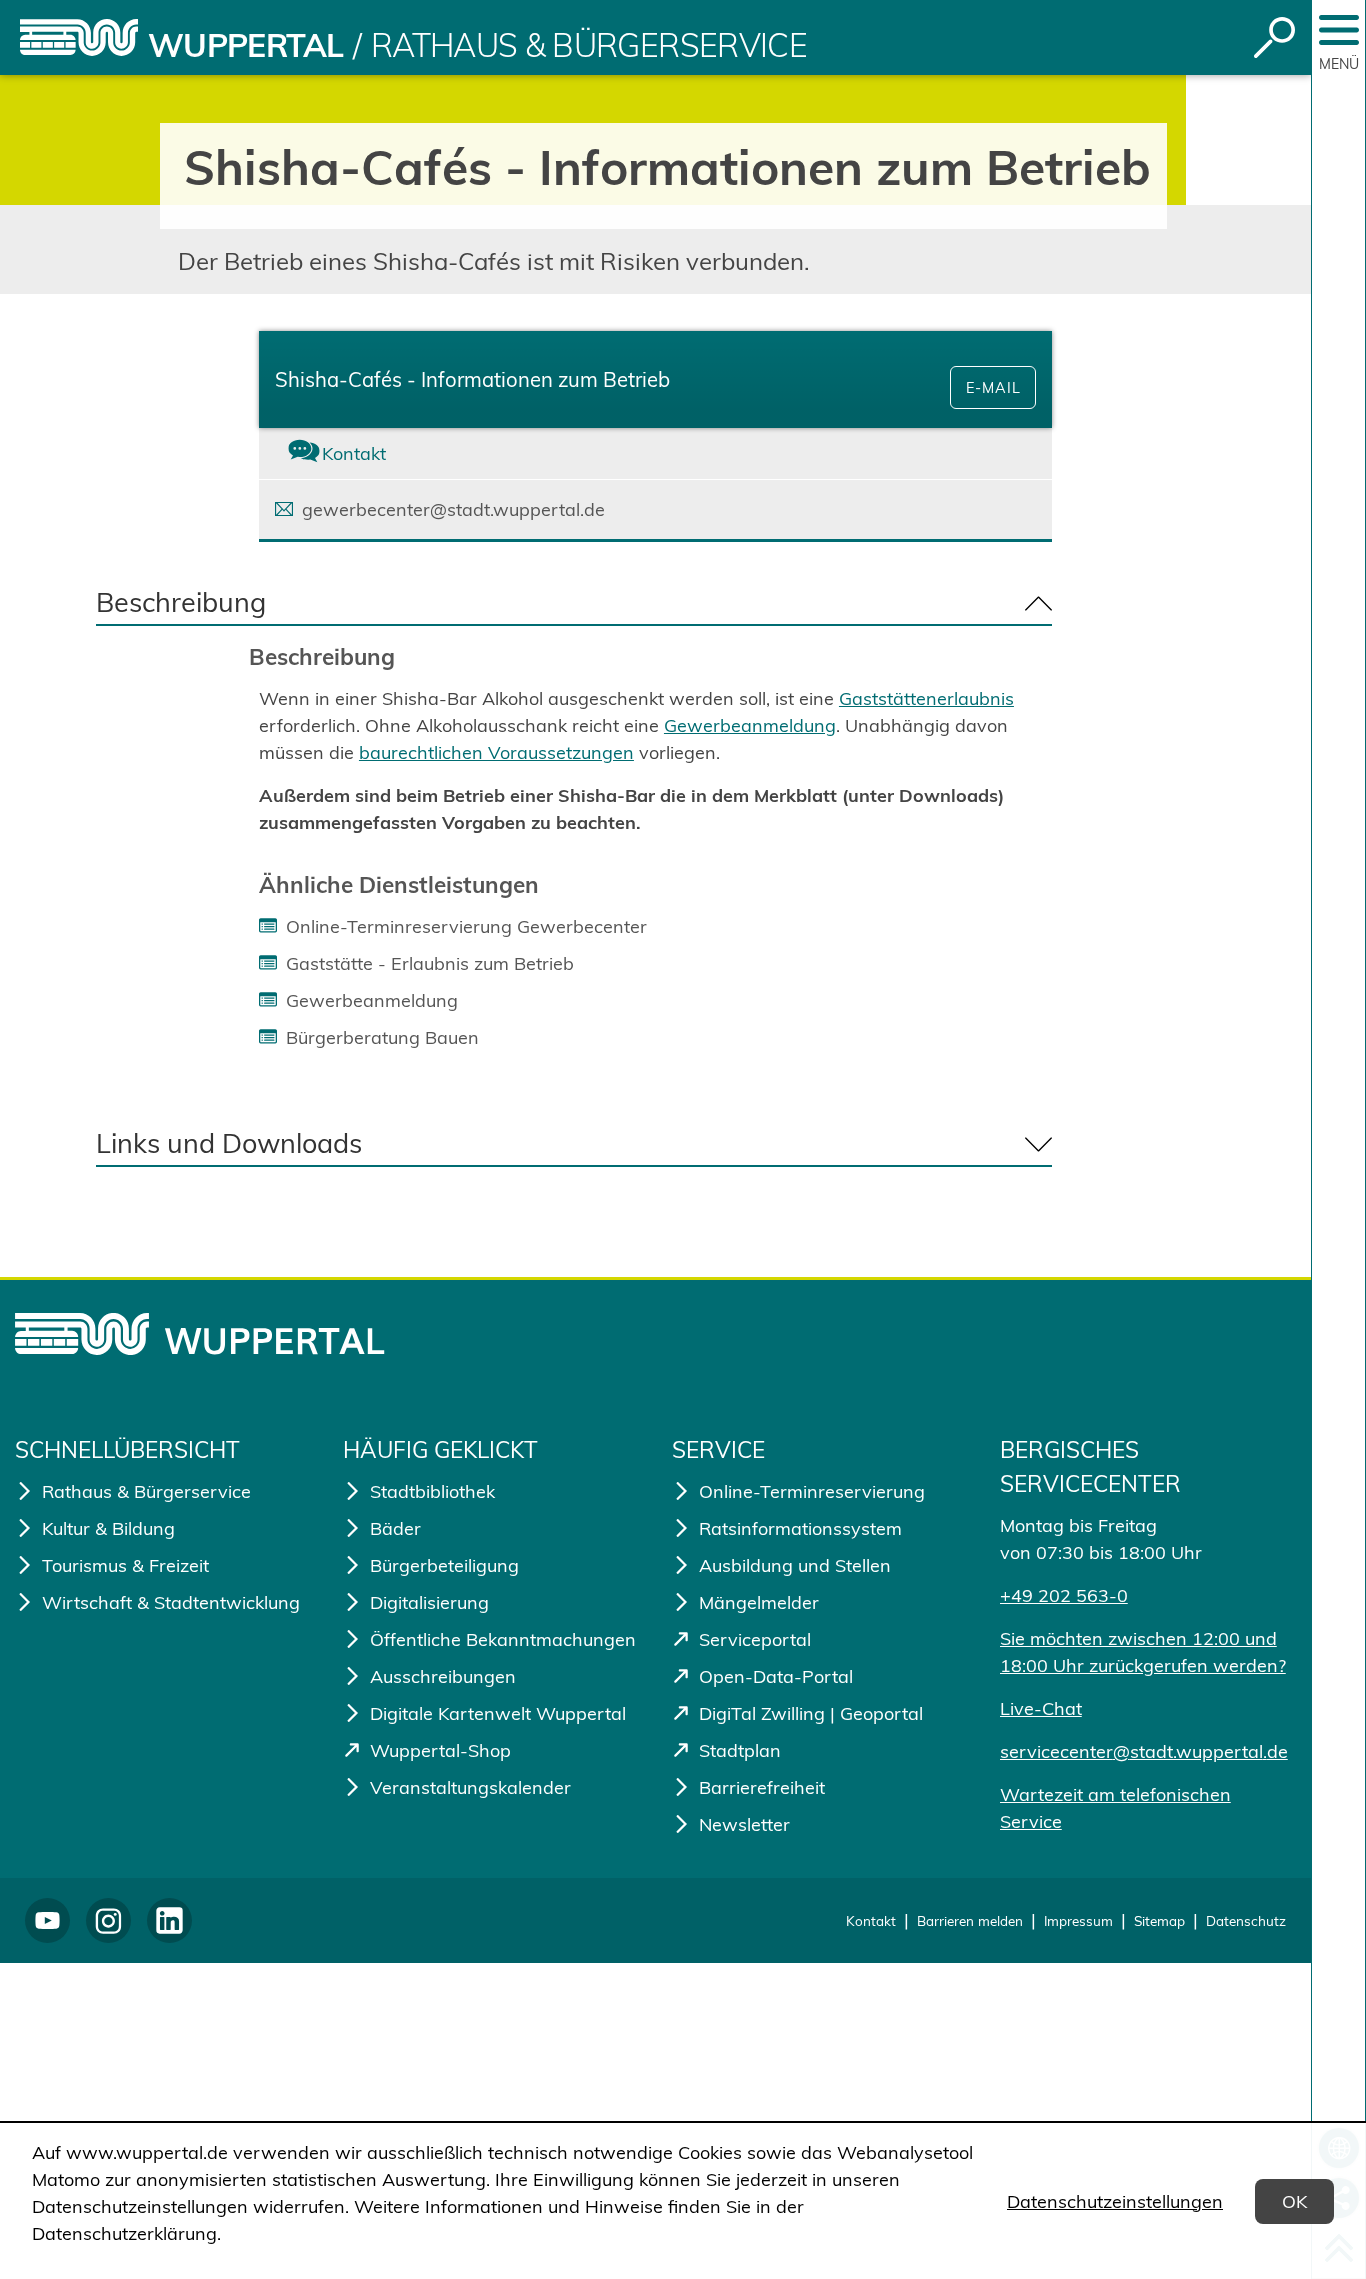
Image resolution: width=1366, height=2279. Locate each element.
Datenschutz (1246, 1920)
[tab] (391, 453)
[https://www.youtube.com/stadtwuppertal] (47, 1920)
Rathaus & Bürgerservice (589, 45)
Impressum (1078, 1920)
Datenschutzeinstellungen (1115, 2201)
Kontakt (871, 1920)
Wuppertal (245, 45)
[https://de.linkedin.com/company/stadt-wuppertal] (169, 1920)
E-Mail (993, 388)
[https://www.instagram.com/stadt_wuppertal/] (108, 1920)
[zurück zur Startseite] (79, 37)
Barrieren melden (970, 1920)
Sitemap (1159, 1920)
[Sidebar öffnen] (1339, 30)
